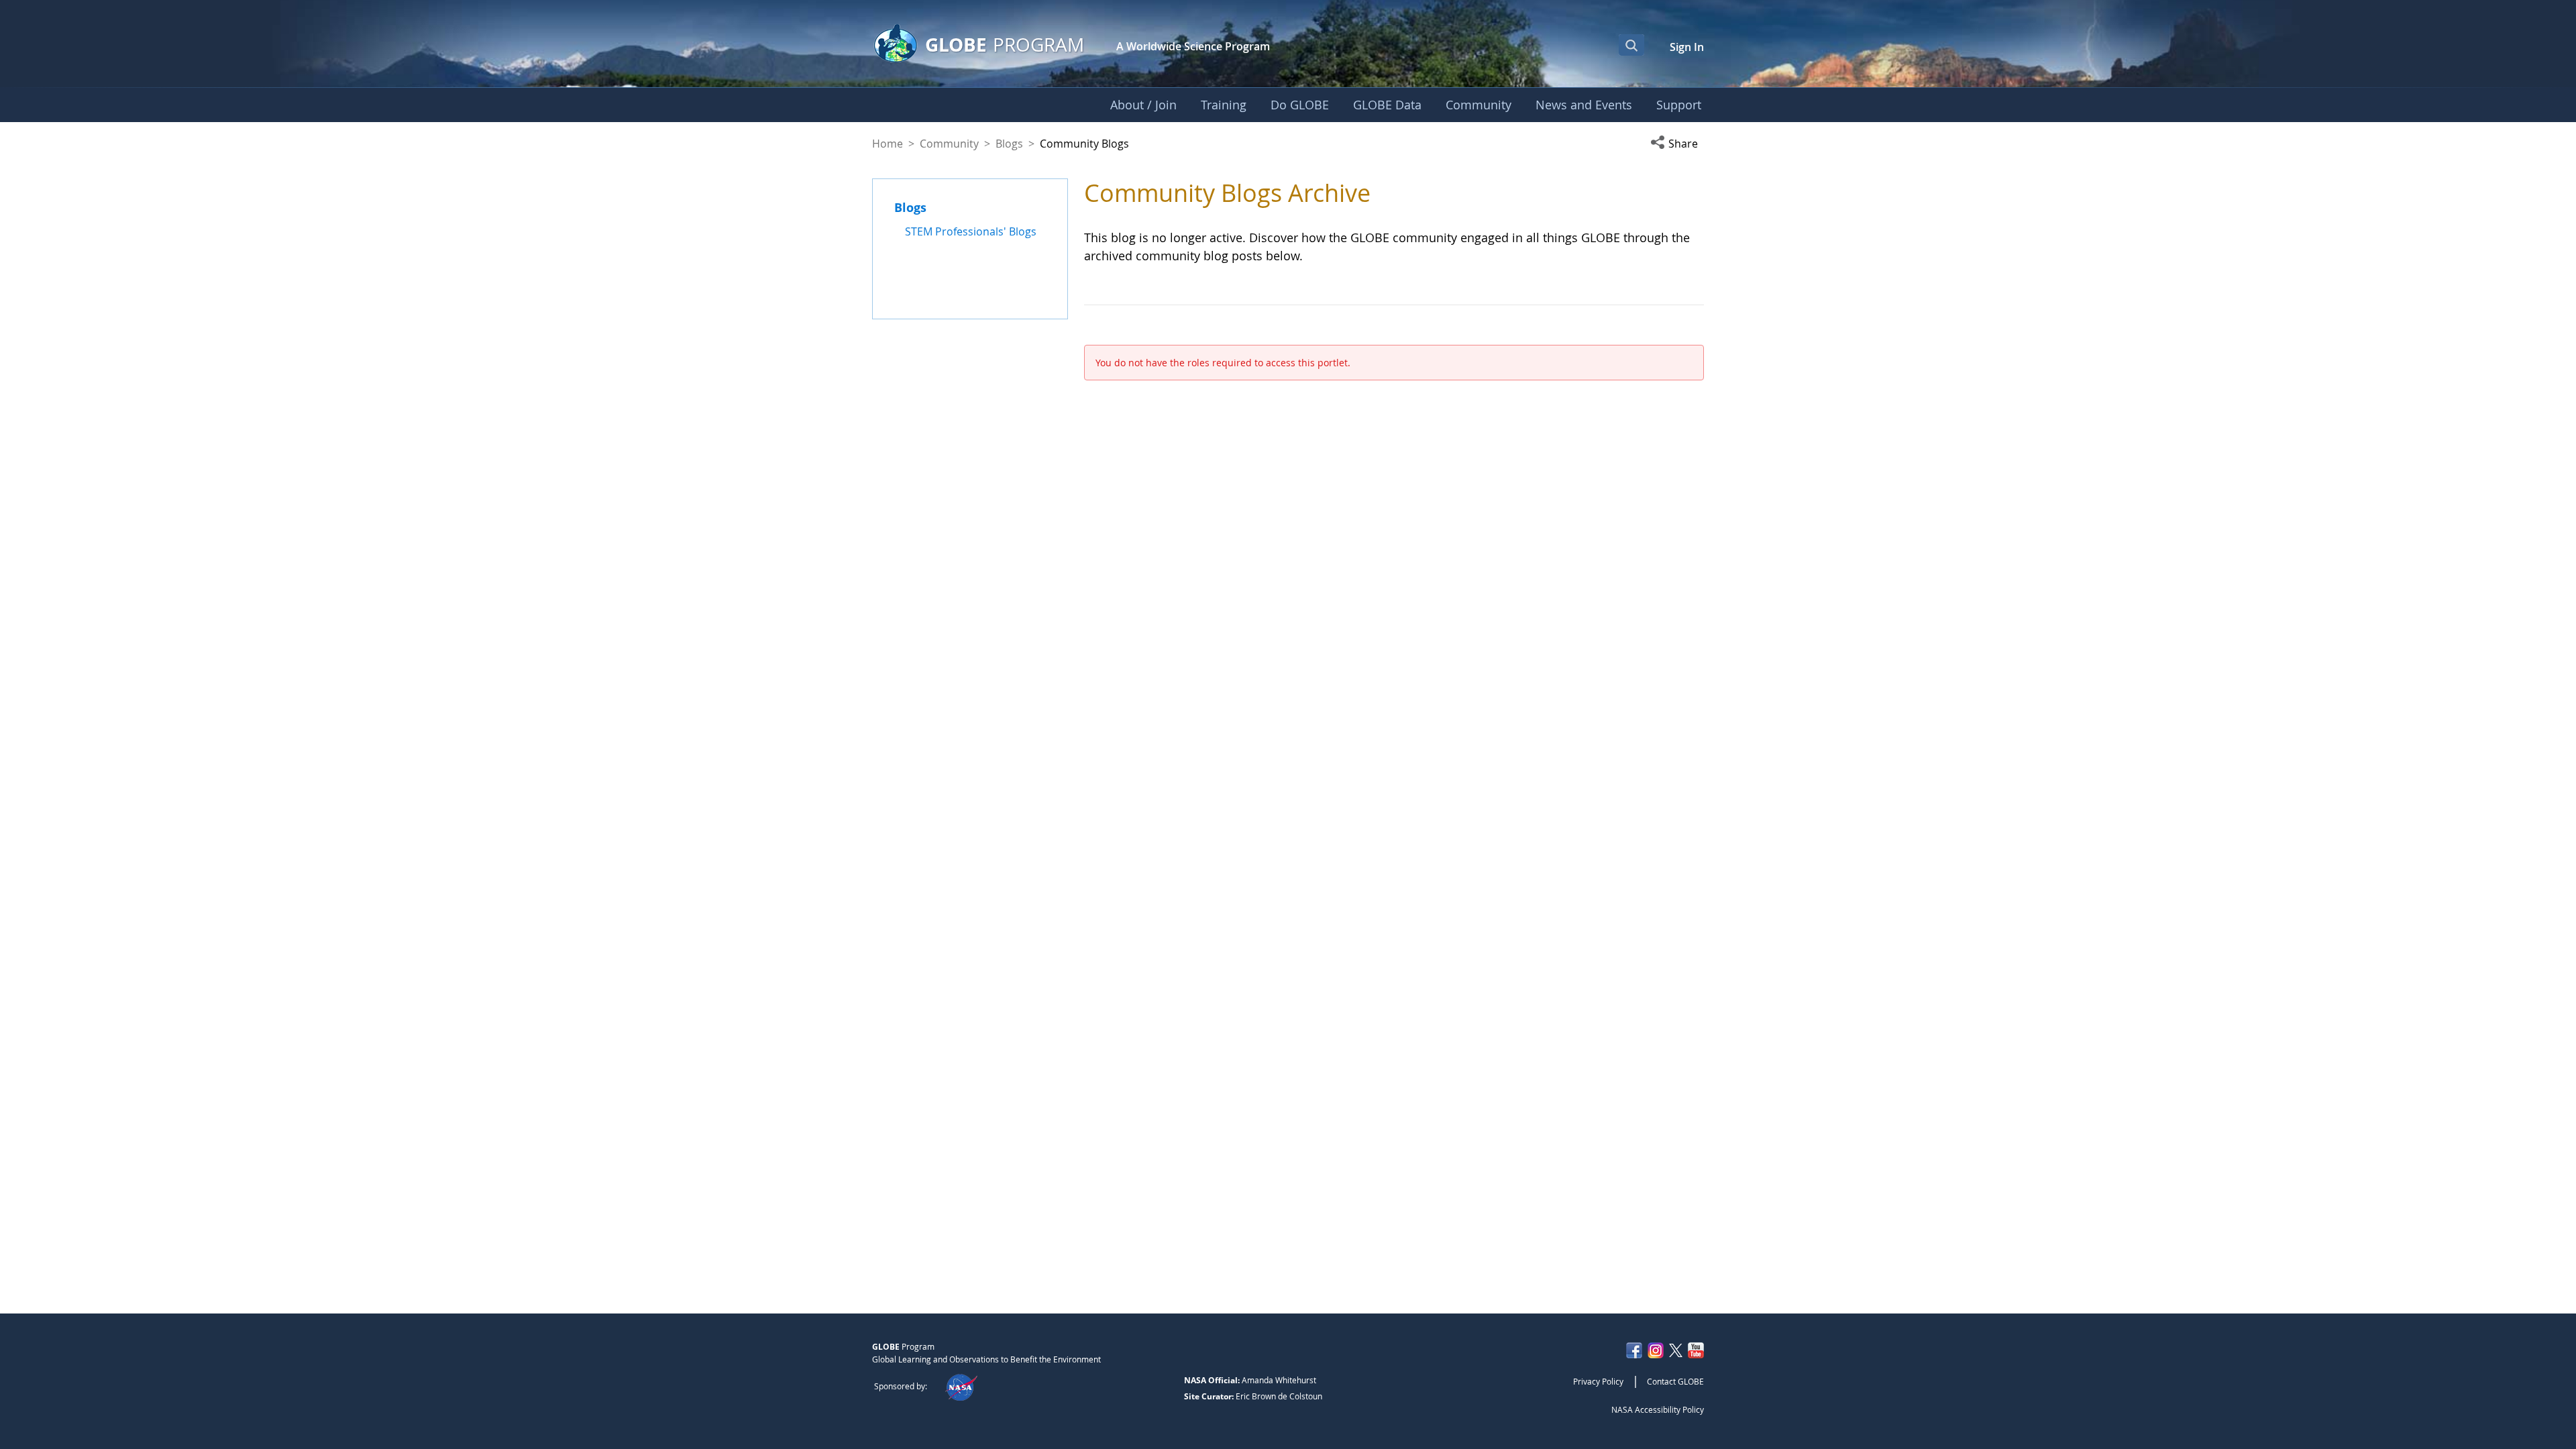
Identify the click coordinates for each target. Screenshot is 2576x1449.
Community (949, 144)
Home (888, 144)
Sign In (1687, 47)
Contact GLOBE (1675, 1381)
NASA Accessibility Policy (1658, 1409)
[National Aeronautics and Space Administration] (961, 1386)
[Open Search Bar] (1631, 45)
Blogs (1009, 144)
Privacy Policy (1598, 1381)
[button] (1677, 144)
